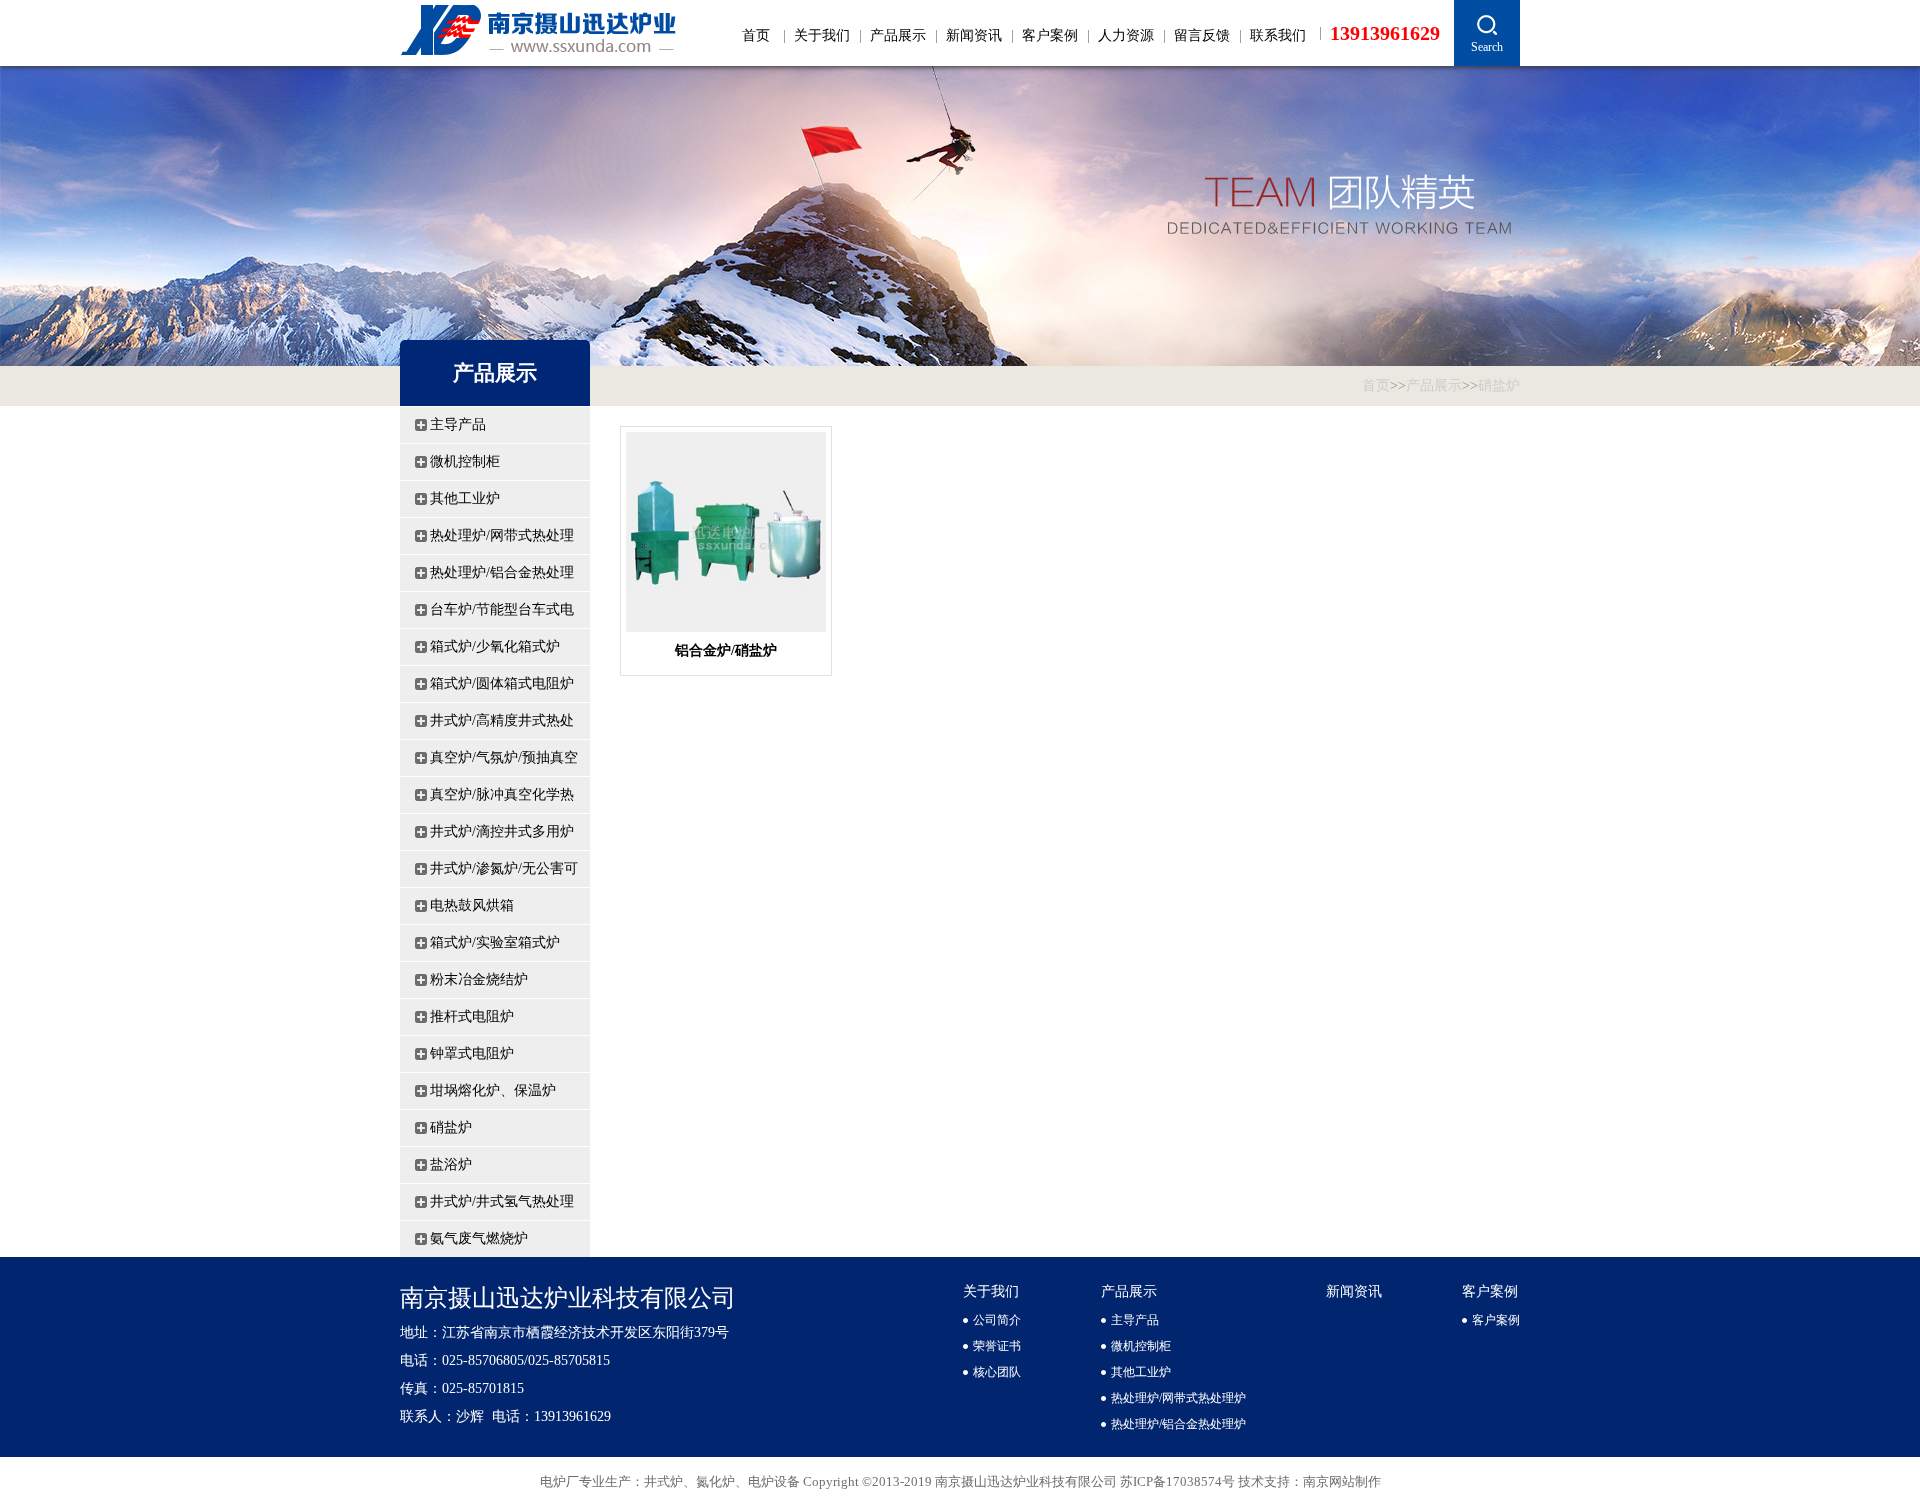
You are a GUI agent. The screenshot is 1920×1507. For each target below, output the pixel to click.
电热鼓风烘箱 (472, 905)
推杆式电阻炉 (472, 1016)
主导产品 (458, 424)
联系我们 (1278, 35)
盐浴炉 (451, 1164)
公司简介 (997, 1320)
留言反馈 (1202, 35)
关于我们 (822, 35)
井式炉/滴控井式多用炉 (502, 831)
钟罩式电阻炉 (472, 1053)
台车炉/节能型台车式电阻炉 (502, 615)
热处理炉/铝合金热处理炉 (502, 578)
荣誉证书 (997, 1346)
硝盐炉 (1499, 385)
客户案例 (1050, 35)
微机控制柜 (465, 461)
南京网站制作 (1342, 1481)
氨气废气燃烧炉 (479, 1238)
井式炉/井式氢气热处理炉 (502, 1207)
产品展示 (898, 35)
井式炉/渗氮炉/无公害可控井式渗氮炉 (504, 874)
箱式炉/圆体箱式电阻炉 (502, 683)
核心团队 (997, 1372)
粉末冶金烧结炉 (479, 979)
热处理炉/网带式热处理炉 (502, 541)
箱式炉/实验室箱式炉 (495, 942)
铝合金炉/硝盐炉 (726, 650)
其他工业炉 (465, 498)
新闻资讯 (974, 35)
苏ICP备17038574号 (1179, 1481)
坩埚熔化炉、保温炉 (493, 1090)
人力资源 (1126, 35)
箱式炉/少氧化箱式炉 (495, 646)
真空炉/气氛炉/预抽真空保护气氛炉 (504, 763)
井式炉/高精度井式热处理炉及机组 (502, 726)
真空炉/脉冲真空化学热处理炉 (502, 800)
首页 (756, 35)
